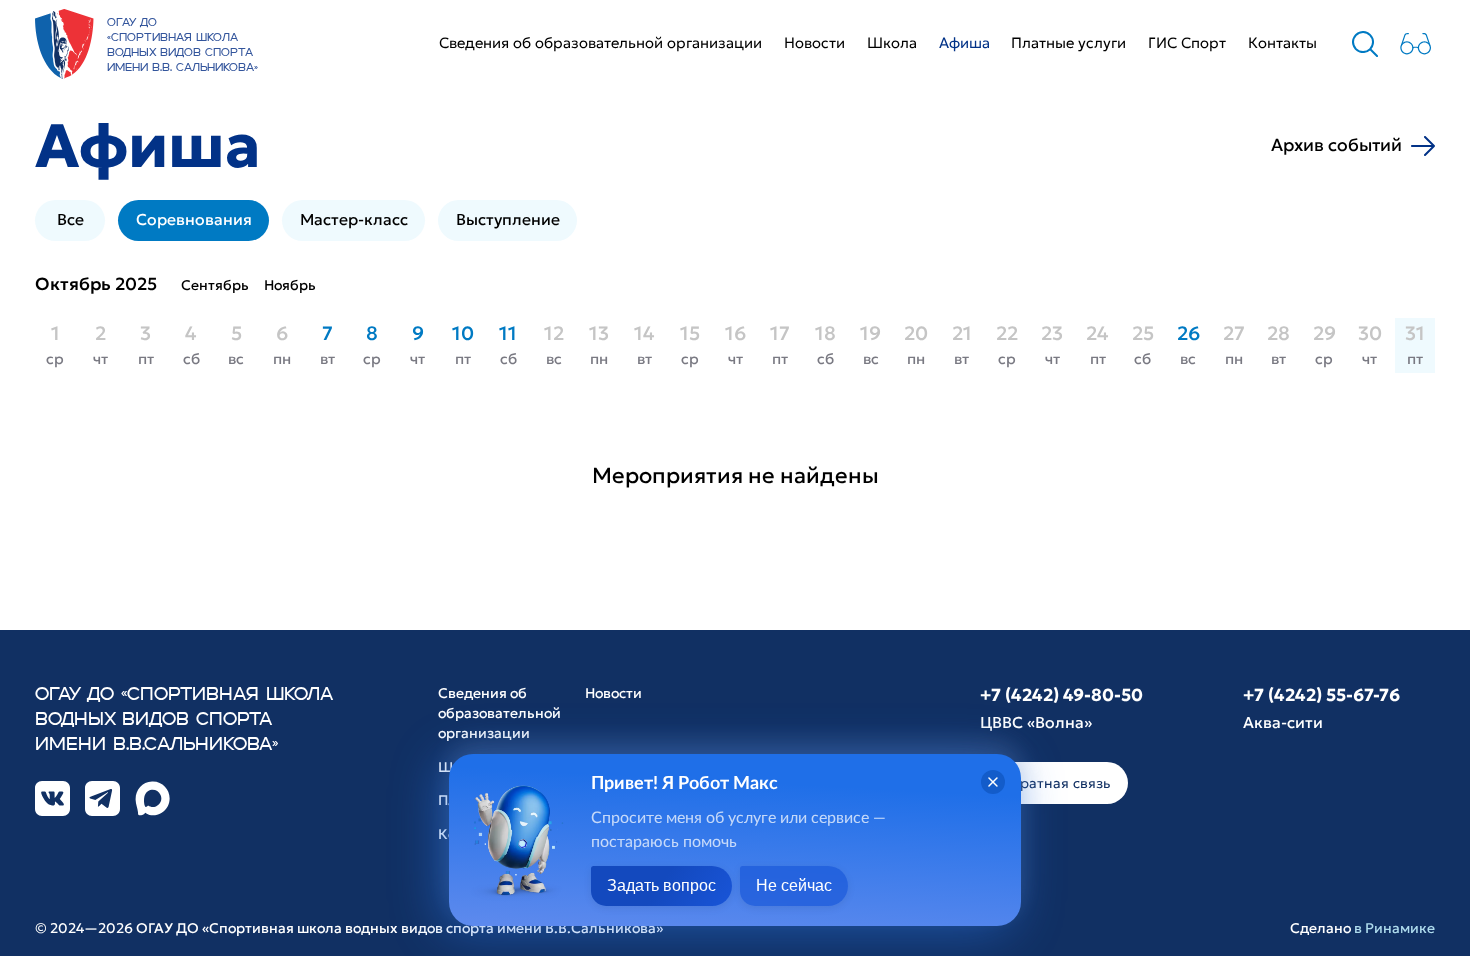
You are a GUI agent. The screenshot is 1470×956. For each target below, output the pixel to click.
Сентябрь (215, 285)
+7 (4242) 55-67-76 (1321, 695)
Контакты (1282, 43)
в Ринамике (1394, 928)
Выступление (508, 219)
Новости (814, 43)
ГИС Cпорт (1187, 43)
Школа (892, 43)
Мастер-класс (354, 219)
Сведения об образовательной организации (600, 43)
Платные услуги (1068, 43)
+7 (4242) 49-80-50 (1061, 695)
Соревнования (194, 219)
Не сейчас (794, 885)
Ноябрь (290, 285)
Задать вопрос (661, 885)
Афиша (964, 43)
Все (70, 219)
